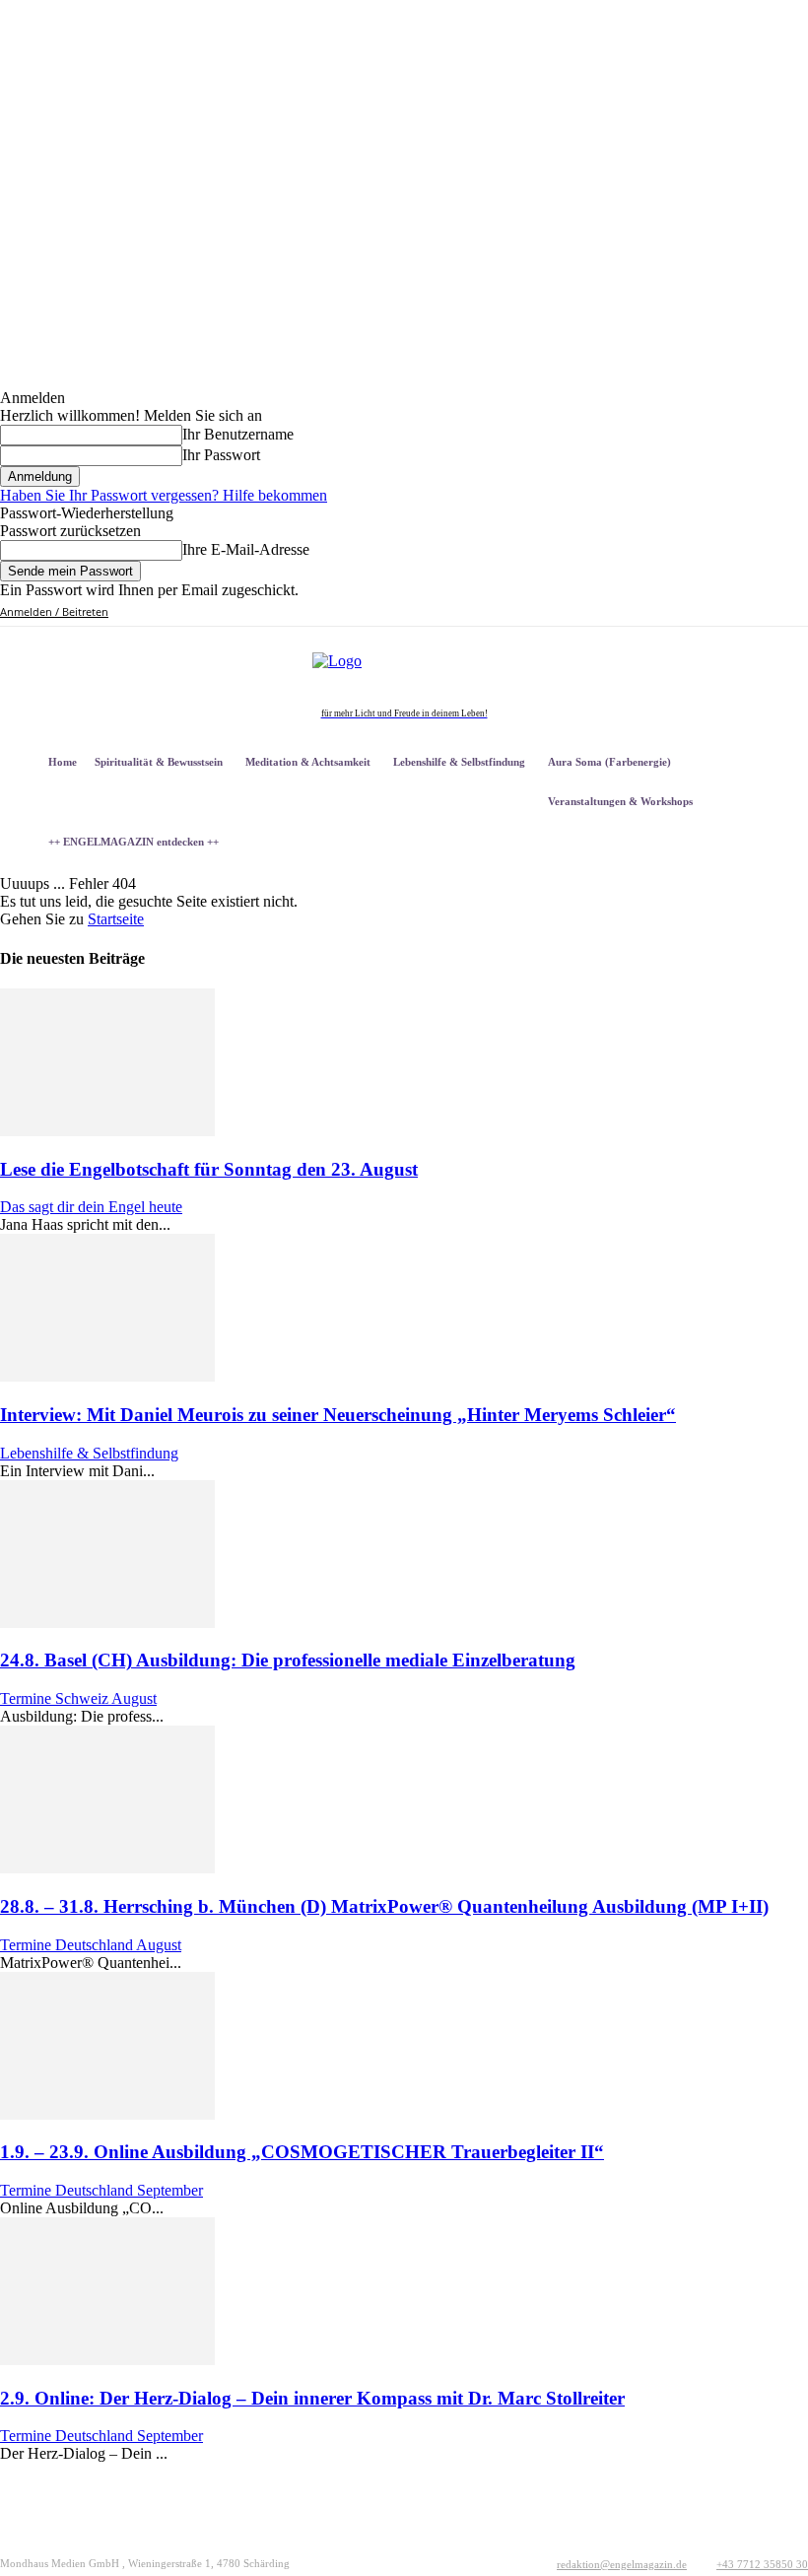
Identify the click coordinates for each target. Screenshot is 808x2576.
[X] (725, 612)
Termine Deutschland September (101, 2190)
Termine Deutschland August (91, 1945)
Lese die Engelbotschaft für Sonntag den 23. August (209, 1169)
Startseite (116, 919)
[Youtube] (747, 612)
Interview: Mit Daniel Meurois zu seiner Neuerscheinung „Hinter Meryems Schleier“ (338, 1415)
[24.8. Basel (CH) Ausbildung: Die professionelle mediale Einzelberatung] (107, 1623)
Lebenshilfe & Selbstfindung (89, 1453)
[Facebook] (658, 612)
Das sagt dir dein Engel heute (91, 1207)
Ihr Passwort (221, 455)
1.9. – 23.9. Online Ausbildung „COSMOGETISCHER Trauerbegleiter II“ (302, 2152)
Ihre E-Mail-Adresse (246, 549)
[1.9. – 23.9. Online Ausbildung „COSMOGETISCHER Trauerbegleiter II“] (107, 2114)
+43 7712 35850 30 (762, 2564)
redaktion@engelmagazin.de (622, 2564)
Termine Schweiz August (78, 1698)
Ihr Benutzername (238, 434)
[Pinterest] (703, 612)
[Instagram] (680, 612)
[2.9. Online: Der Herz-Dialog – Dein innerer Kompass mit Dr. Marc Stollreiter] (107, 2360)
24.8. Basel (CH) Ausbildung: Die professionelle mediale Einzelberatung (288, 1660)
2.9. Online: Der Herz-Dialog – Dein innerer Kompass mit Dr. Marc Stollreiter (312, 2398)
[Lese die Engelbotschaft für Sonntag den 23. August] (107, 1131)
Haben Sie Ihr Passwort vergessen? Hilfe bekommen (164, 495)
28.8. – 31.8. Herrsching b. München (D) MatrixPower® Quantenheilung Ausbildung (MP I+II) (384, 1906)
